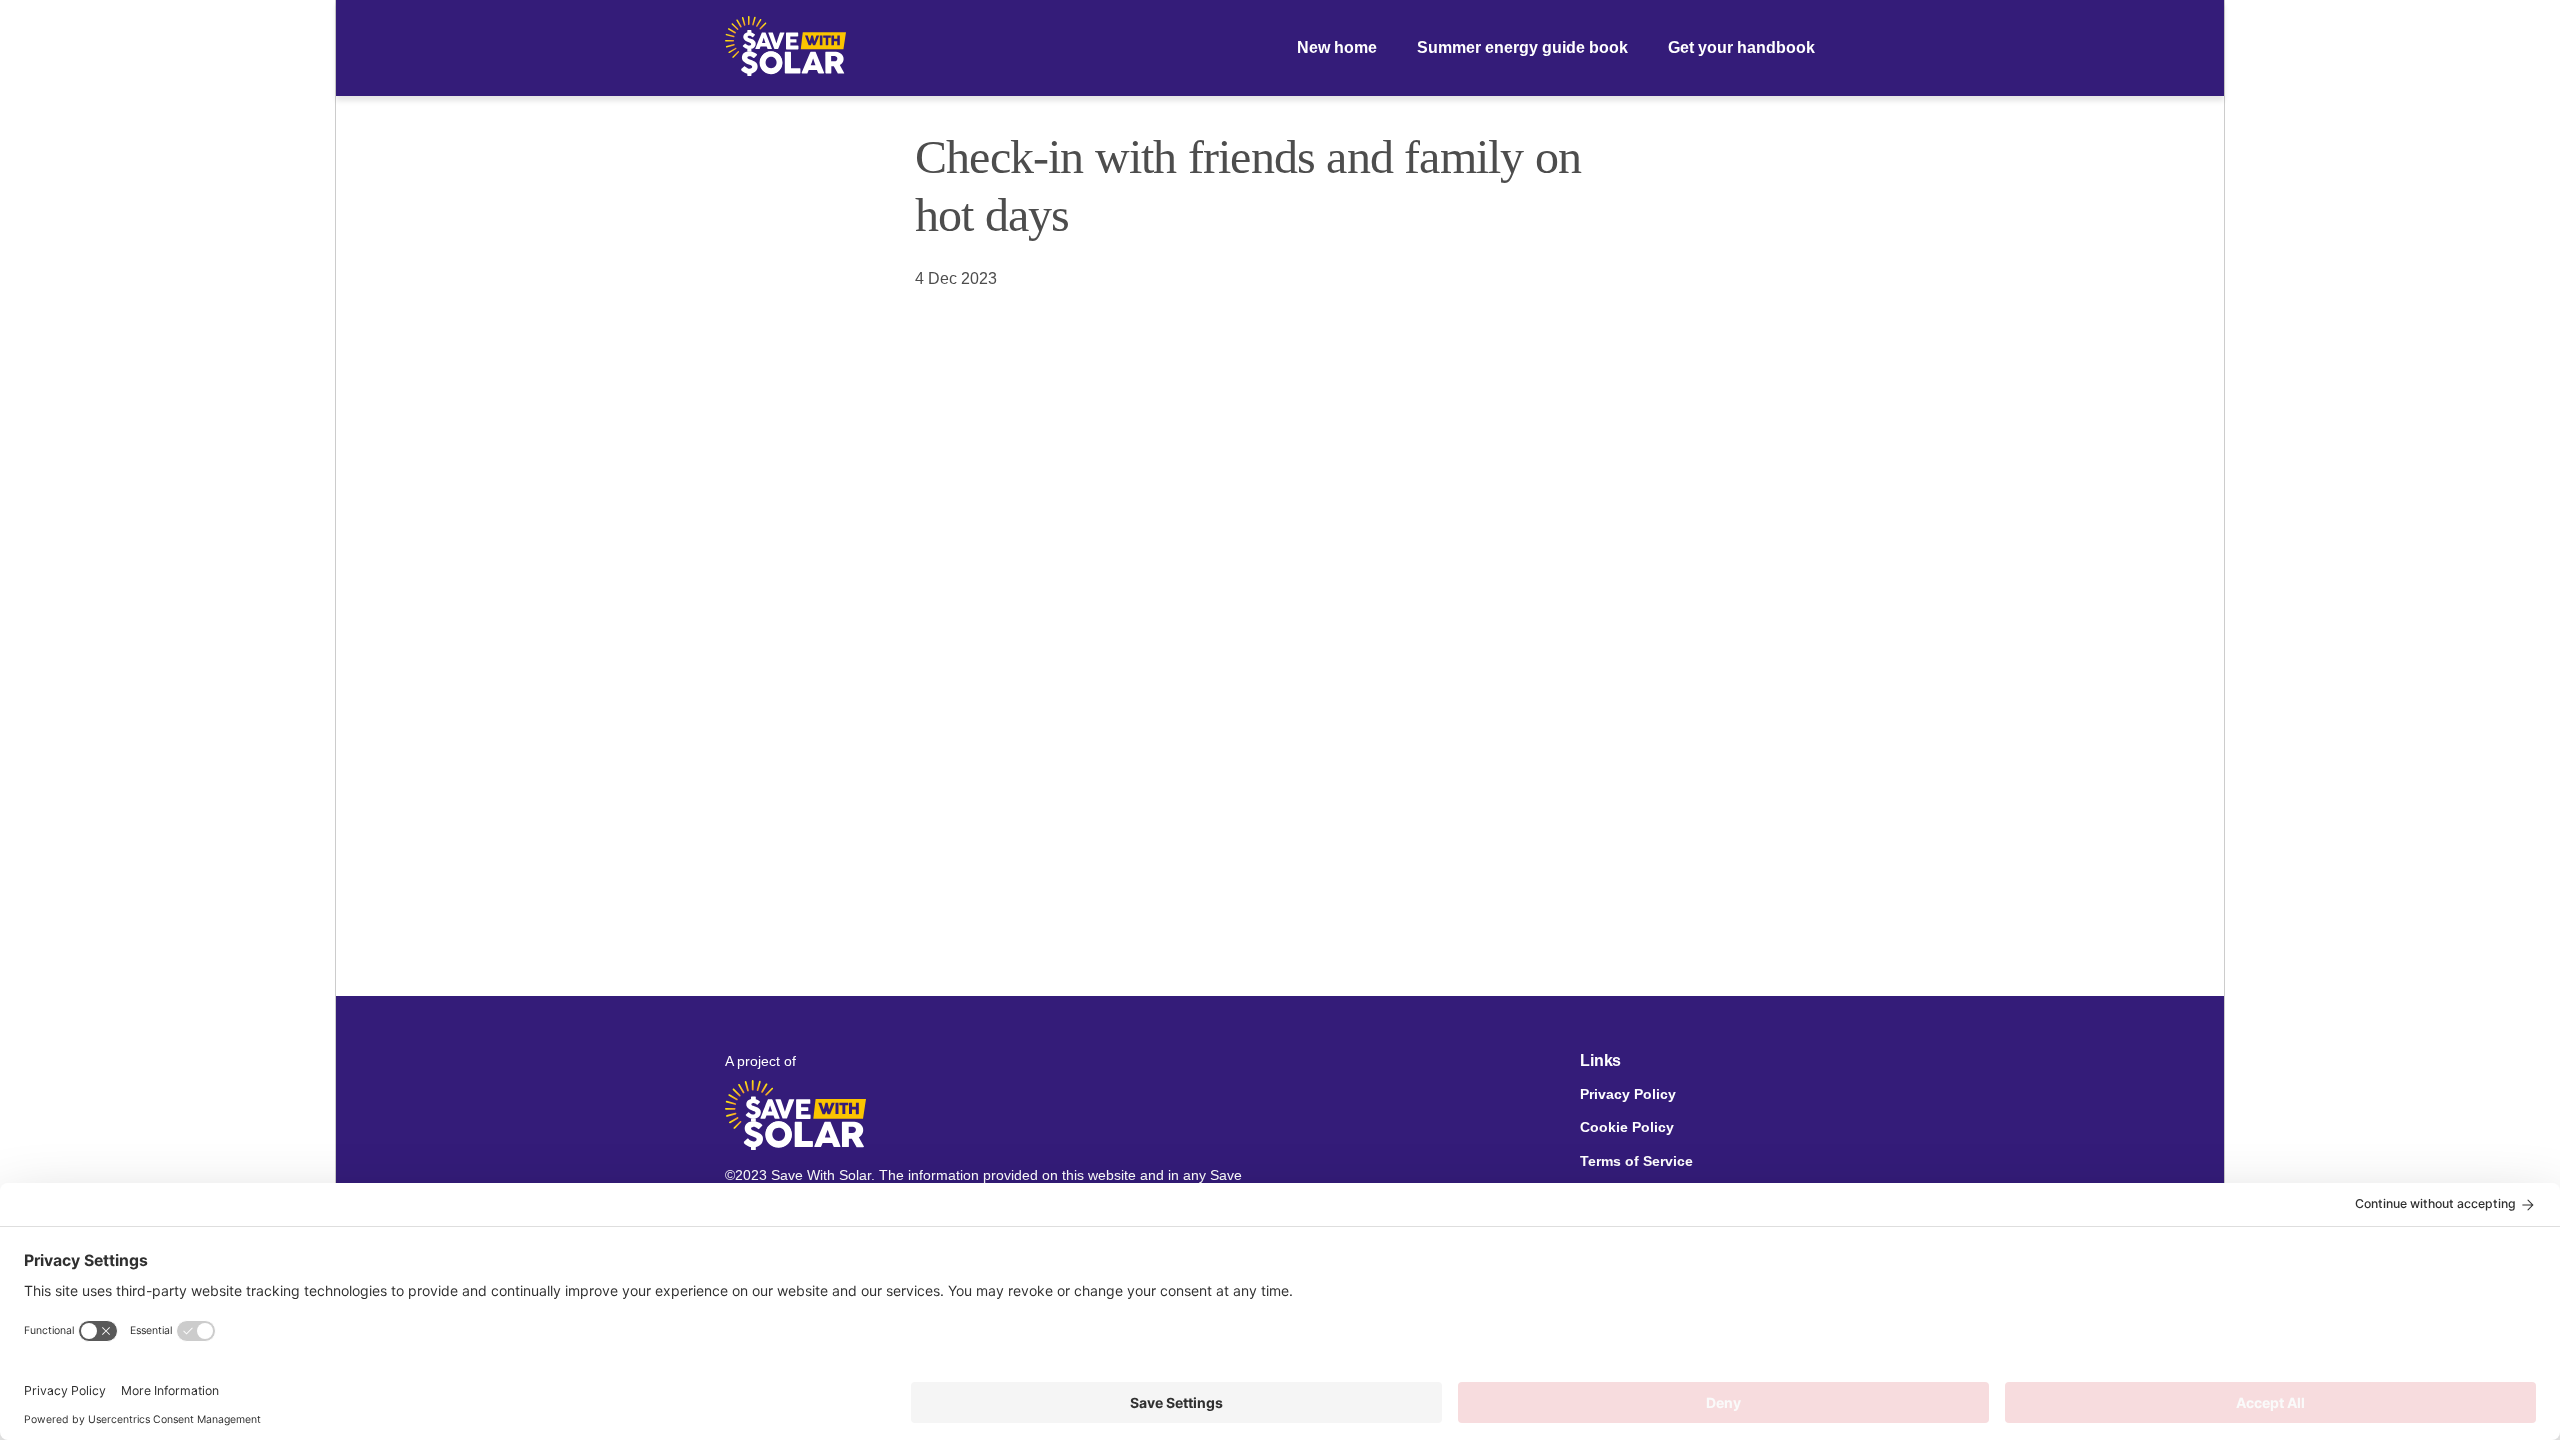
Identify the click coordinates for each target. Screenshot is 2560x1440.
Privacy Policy (1628, 1094)
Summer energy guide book (1522, 47)
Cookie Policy (1627, 1127)
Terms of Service (1636, 1161)
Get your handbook (1741, 47)
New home (1337, 47)
